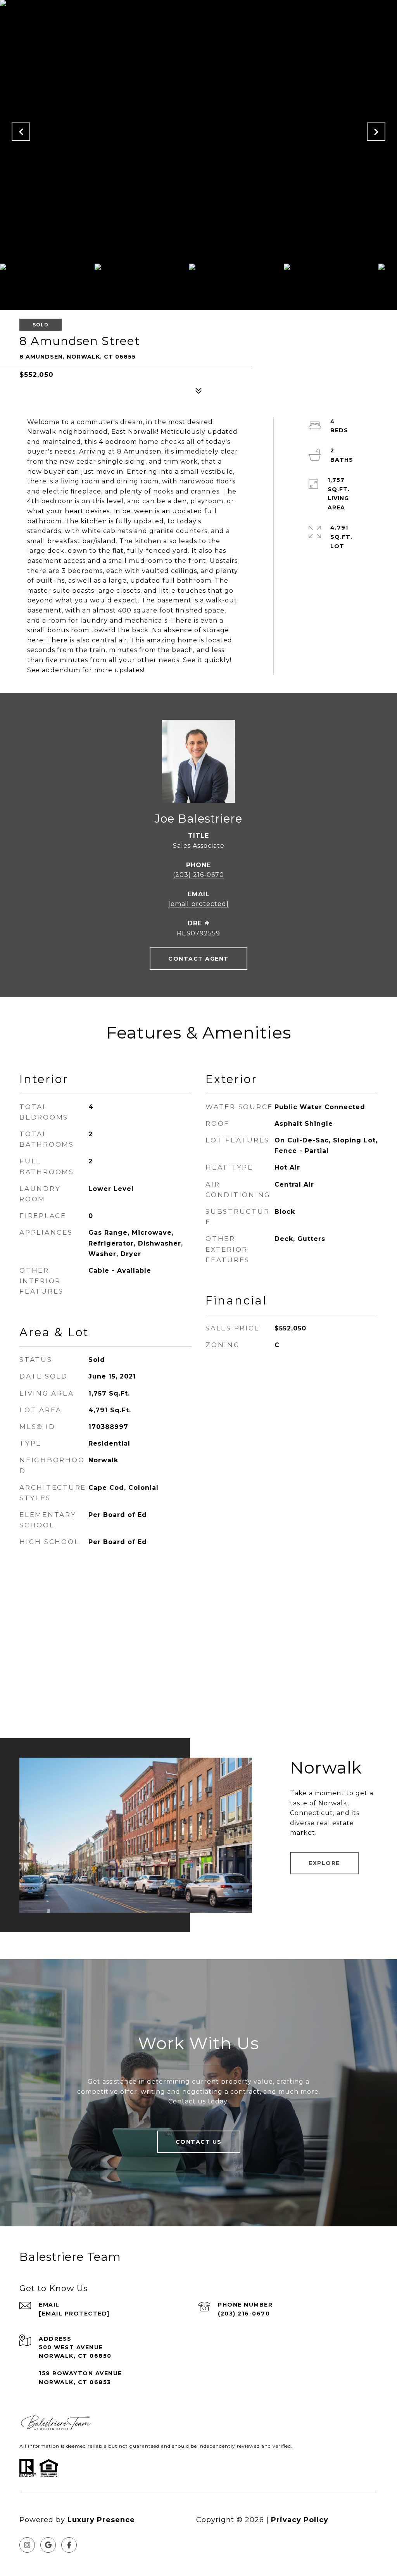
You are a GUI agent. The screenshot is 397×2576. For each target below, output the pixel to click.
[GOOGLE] (48, 2545)
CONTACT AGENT (198, 959)
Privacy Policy (300, 2520)
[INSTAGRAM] (27, 2545)
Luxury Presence (101, 2520)
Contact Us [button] (199, 2142)
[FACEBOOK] (69, 2545)
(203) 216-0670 (198, 875)
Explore (324, 1863)
